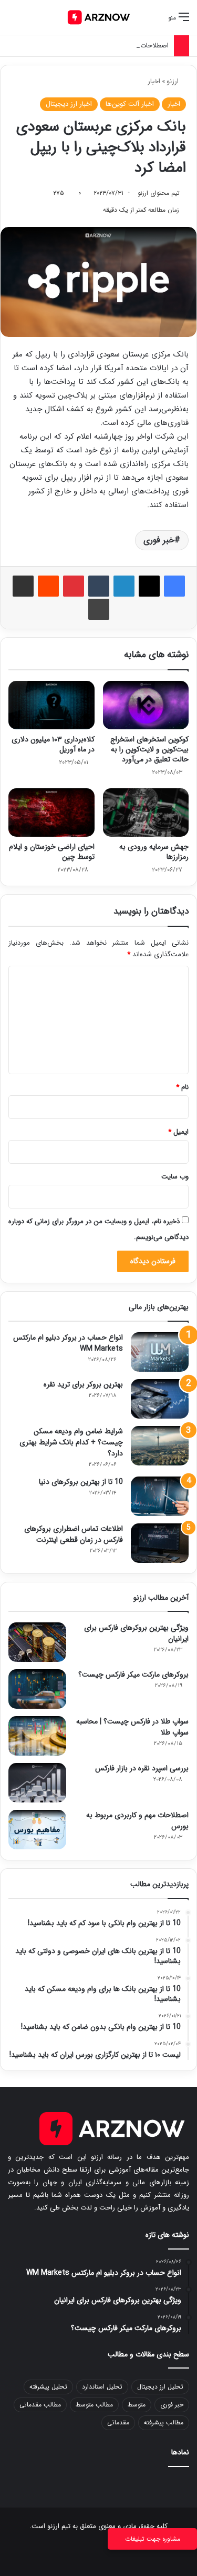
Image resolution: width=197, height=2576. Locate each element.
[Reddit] (48, 586)
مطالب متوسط (94, 2405)
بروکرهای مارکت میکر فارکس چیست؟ (133, 1675)
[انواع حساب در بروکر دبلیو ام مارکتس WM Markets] (160, 1352)
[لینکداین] (124, 586)
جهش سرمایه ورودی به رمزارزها (154, 852)
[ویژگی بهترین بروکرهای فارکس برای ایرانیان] (37, 1642)
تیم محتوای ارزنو (159, 193)
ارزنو (174, 81)
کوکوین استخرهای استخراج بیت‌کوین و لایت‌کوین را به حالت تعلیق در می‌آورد (149, 749)
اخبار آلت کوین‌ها (130, 104)
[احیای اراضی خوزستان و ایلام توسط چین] (51, 813)
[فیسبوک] (174, 586)
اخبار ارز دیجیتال (69, 104)
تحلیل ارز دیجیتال (160, 2387)
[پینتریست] (74, 586)
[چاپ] (99, 609)
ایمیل (178, 1132)
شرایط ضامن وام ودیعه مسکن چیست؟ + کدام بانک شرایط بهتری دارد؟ (71, 1442)
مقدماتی (118, 2423)
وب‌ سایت (175, 1177)
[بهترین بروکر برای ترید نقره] (160, 1399)
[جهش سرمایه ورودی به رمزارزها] (146, 813)
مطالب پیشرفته (164, 2423)
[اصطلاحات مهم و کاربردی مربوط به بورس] (37, 1830)
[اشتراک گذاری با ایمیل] (23, 586)
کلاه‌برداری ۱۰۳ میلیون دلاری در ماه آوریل (53, 744)
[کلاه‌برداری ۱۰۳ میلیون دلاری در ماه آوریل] (51, 705)
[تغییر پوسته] (32, 21)
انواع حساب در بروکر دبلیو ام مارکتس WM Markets (68, 1343)
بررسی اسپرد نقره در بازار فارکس (142, 1768)
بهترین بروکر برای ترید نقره (83, 1384)
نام (182, 1087)
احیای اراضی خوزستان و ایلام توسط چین (52, 852)
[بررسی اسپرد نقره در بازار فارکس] (37, 1783)
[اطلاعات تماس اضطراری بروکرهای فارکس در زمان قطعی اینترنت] (160, 1543)
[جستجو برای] (13, 21)
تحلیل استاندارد (102, 2387)
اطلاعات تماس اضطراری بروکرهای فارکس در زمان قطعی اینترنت (74, 1534)
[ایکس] (149, 586)
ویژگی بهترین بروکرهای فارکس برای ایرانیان (136, 1633)
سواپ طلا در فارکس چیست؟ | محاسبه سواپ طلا (132, 1727)
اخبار (154, 81)
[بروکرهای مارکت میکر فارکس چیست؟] (37, 1689)
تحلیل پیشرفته (48, 2387)
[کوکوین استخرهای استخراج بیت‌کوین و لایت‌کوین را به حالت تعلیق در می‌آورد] (146, 705)
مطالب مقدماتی (40, 2405)
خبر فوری (159, 540)
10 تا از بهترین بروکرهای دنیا (81, 1482)
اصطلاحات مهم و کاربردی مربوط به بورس (112, 46)
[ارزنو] (99, 17)
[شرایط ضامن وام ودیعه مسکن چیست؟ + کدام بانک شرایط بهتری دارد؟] (160, 1446)
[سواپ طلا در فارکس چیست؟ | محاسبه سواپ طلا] (37, 1736)
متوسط (137, 2405)
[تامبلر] (99, 586)
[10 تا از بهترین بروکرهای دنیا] (160, 1496)
